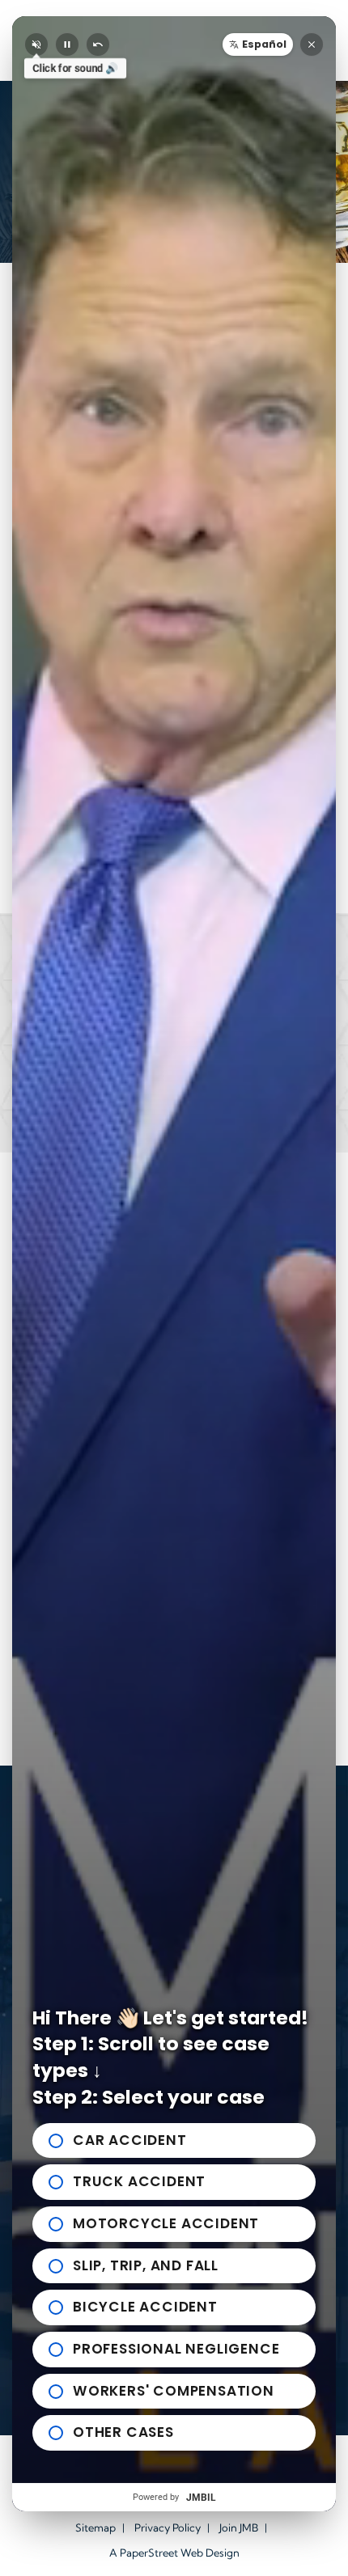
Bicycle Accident (145, 2307)
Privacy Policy (168, 2527)
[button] (258, 44)
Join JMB (239, 2527)
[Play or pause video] (67, 44)
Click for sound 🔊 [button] (75, 69)
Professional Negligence (176, 2349)
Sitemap (95, 2527)
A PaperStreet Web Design (174, 2553)
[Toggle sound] (36, 44)
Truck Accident (139, 2181)
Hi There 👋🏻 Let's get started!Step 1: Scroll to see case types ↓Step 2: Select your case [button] (170, 2058)
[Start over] (98, 44)
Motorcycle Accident (166, 2223)
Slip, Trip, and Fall (146, 2265)
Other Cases (123, 2432)
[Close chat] (312, 44)
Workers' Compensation (174, 2391)
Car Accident (130, 2140)
